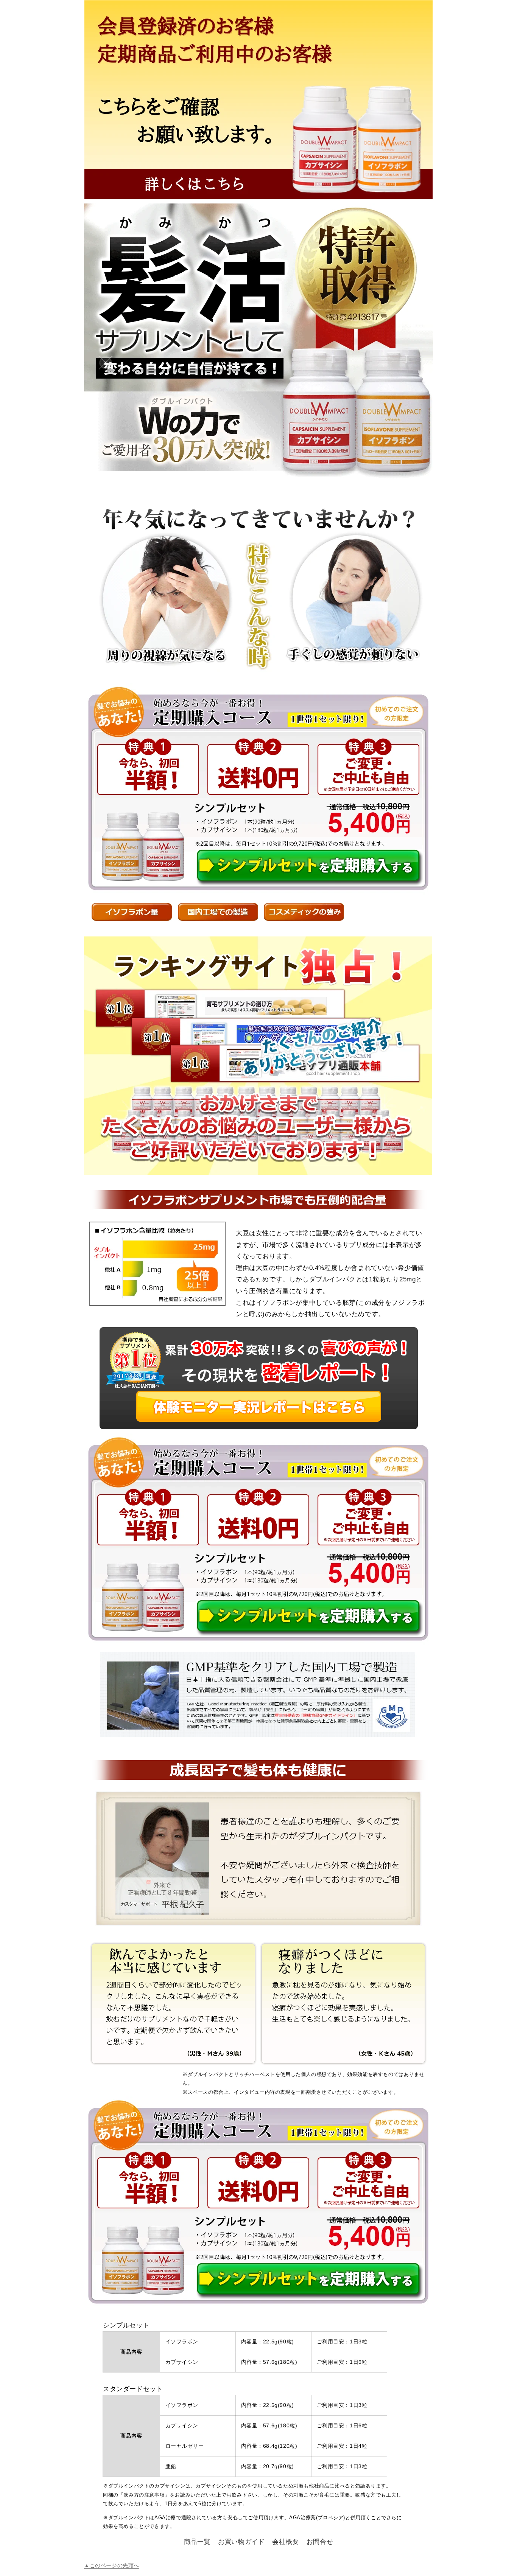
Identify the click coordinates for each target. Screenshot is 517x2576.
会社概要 (285, 2542)
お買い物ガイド (241, 2542)
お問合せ (320, 2542)
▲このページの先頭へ (112, 2565)
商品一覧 (197, 2542)
